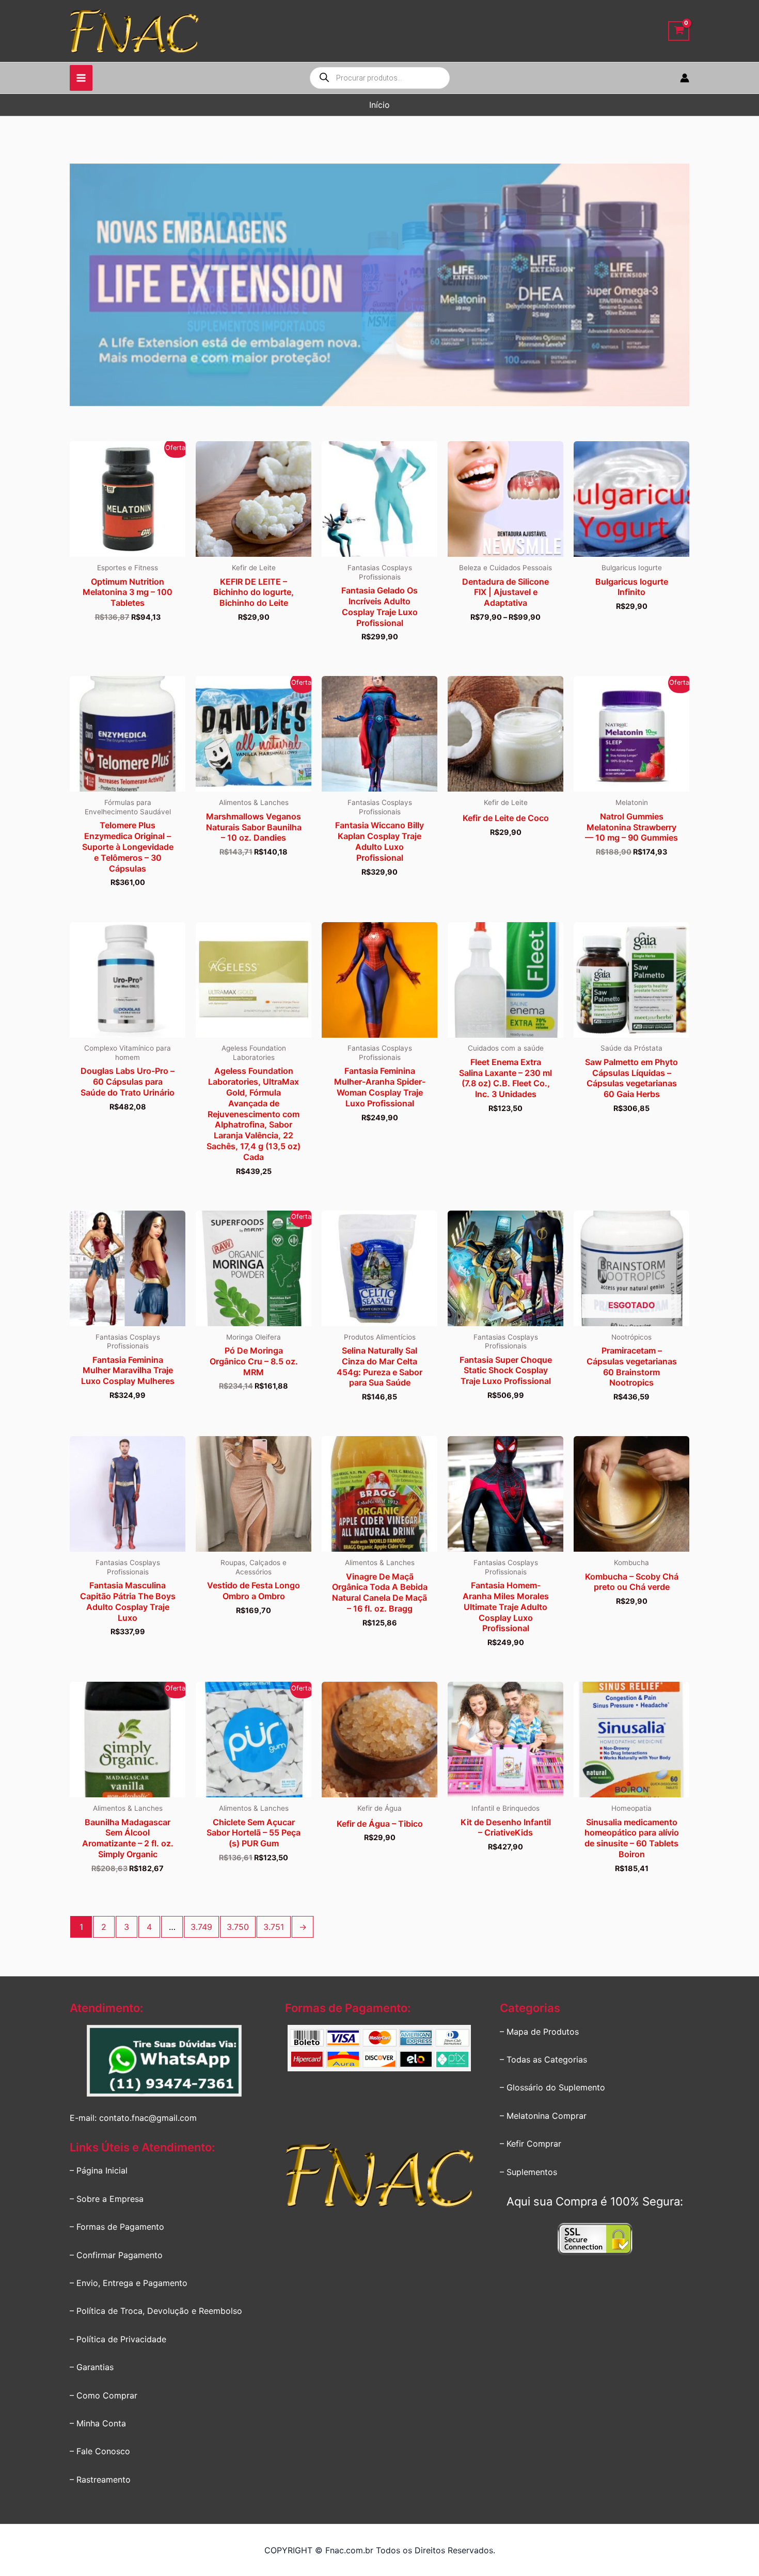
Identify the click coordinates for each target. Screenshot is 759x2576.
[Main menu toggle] (81, 78)
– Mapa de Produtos (539, 2032)
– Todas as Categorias (543, 2059)
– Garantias (92, 2367)
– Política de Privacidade (118, 2339)
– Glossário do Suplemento (552, 2087)
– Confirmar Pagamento (116, 2255)
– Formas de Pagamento (117, 2227)
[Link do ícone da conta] (685, 78)
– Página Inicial (99, 2170)
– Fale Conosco (100, 2451)
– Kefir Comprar (531, 2144)
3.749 (201, 1927)
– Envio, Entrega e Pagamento (129, 2283)
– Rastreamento (100, 2480)
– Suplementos (528, 2172)
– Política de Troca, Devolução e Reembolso (156, 2311)
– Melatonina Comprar (543, 2116)
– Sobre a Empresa (107, 2199)
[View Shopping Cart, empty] (679, 31)
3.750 (238, 1927)
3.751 (274, 1927)
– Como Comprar (104, 2395)
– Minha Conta (98, 2423)
